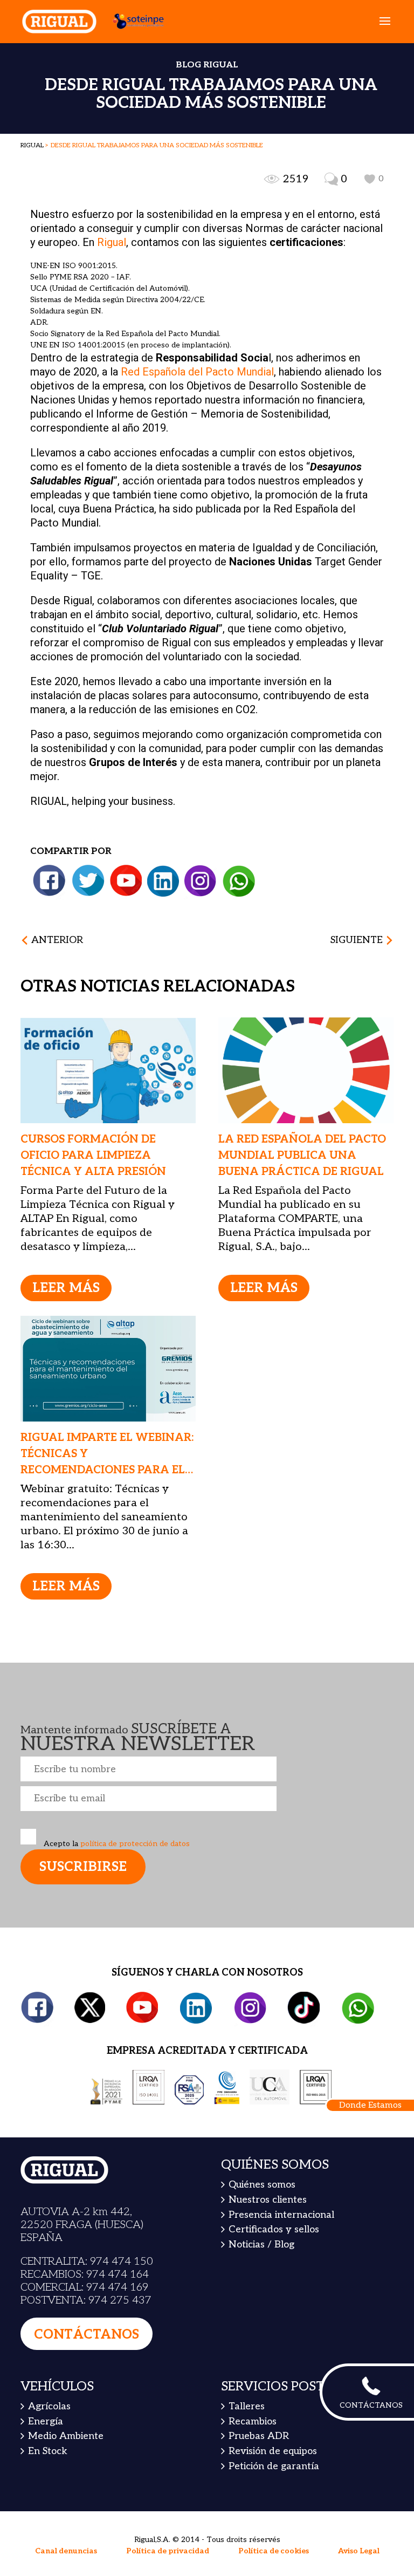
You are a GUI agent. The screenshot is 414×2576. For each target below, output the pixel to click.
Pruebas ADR (259, 2436)
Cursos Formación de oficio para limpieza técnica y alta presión (93, 1156)
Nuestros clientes (268, 2200)
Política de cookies (274, 2551)
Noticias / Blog (261, 2244)
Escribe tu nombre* (149, 1769)
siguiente (357, 940)
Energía (46, 2421)
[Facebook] (50, 881)
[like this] (370, 179)
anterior (57, 940)
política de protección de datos (134, 1844)
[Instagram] (200, 881)
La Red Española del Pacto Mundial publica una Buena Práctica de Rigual (302, 1156)
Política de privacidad (168, 2551)
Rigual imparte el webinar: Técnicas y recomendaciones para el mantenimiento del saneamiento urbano (107, 1470)
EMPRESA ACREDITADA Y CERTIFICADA (207, 2051)
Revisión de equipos (273, 2451)
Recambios (253, 2421)
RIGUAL (32, 145)
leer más (66, 1288)
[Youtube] (126, 881)
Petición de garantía (274, 2466)
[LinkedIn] (163, 881)
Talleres (247, 2406)
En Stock (48, 2451)
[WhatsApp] (239, 881)
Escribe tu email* (149, 1799)
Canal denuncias (66, 2551)
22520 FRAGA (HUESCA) (82, 2225)
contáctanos (87, 2335)
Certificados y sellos (274, 2229)
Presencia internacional (281, 2215)
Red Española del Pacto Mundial (197, 372)
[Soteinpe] (133, 21)
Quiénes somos (262, 2185)
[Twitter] (88, 881)
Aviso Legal (359, 2551)
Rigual (112, 242)
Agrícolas (49, 2406)
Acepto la (116, 1844)
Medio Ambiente (66, 2436)
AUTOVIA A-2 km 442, (76, 2212)
